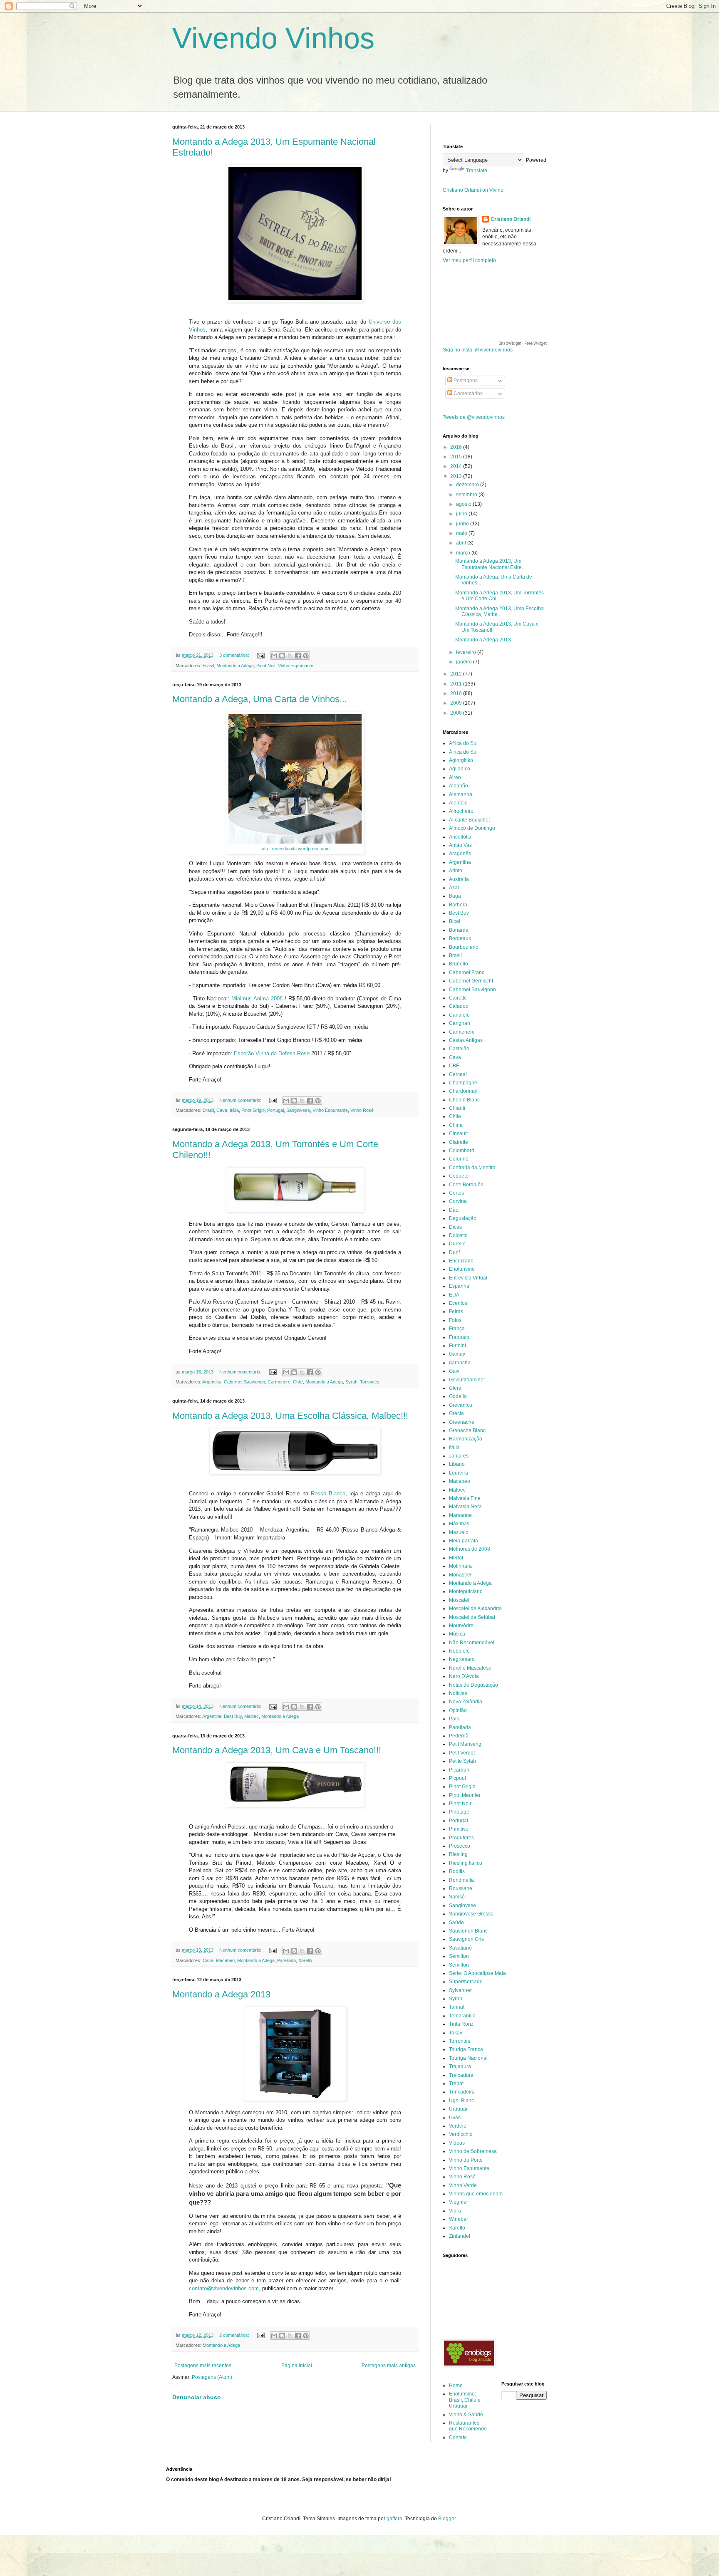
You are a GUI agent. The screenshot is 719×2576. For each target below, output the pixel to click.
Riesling (458, 1854)
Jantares (459, 1456)
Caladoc (459, 1006)
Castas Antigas (466, 1040)
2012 (457, 674)
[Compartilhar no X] (290, 656)
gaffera (394, 2519)
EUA (454, 1295)
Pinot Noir (266, 666)
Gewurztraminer (467, 1380)
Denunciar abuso (197, 2397)
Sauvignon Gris (466, 1939)
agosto (464, 504)
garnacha (460, 1363)
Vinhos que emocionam (476, 2194)
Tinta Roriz (461, 2024)
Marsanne (460, 1515)
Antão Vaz (460, 845)
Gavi (454, 1371)
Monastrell (461, 1575)
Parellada (286, 1960)
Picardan (459, 1770)
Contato (458, 2437)
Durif (454, 1252)
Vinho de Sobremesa (473, 2151)
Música (457, 1634)
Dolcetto (458, 1235)
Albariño (459, 786)
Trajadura (460, 2066)
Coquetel (459, 1176)
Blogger (447, 2519)
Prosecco (460, 1846)
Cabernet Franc (467, 972)
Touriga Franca (466, 2049)
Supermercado (466, 1982)
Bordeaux (460, 938)
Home (456, 2385)
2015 (457, 457)
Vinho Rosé (362, 1110)
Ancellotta (460, 837)
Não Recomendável (472, 1643)
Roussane (461, 1888)
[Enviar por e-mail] (274, 656)
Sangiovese (298, 1110)
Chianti (457, 1108)
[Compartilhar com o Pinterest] (306, 656)
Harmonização (466, 1439)
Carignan (460, 1023)
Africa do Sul (463, 743)
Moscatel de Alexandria (475, 1608)
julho (462, 514)
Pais (454, 1719)
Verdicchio (461, 2134)
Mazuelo (459, 1532)
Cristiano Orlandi (511, 219)
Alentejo (458, 803)
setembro (467, 495)
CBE (454, 1066)
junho (463, 524)
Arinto (456, 871)
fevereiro (467, 652)
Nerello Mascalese (470, 1668)
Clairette (459, 1142)
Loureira (459, 1473)
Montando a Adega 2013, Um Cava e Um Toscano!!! (277, 1750)
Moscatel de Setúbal (472, 1617)
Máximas (459, 1524)
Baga (455, 896)
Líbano (457, 1464)
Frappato (459, 1337)
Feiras (456, 1312)
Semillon (459, 1956)
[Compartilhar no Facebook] (298, 656)
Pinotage (459, 1812)
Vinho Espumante (296, 666)
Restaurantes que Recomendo (468, 2426)
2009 (457, 703)
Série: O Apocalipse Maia (477, 1973)
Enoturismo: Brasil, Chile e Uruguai (465, 2400)
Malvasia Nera (465, 1507)
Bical (455, 921)
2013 (457, 476)
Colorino (459, 1159)
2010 (457, 693)
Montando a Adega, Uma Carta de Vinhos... (260, 699)
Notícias (458, 1693)
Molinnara (460, 1566)
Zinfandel (460, 2236)
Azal (454, 888)
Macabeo (225, 1960)
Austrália (459, 879)
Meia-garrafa (464, 1541)
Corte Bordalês (466, 1185)
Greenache (462, 1422)
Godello (458, 1396)
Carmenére (279, 1382)
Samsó (457, 1897)
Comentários (467, 393)
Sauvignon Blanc (468, 1931)
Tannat (457, 2007)
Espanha (459, 1286)
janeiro (465, 662)
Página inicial (297, 2366)
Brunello (459, 964)
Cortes (456, 1193)
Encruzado (461, 1261)
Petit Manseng (465, 1744)
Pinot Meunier (465, 1795)
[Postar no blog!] (282, 656)
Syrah (351, 1382)
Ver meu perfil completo (469, 260)
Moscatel (459, 1600)
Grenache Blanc (467, 1430)
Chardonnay (463, 1091)
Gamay (457, 1354)
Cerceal (458, 1074)
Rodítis (457, 1871)
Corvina (458, 1201)
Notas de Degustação (474, 1685)
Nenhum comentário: (241, 1100)
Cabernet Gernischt (471, 981)
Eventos (458, 1303)
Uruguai (458, 2109)
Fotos (455, 1320)
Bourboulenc (464, 947)
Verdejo (458, 2126)
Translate (477, 171)
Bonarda (459, 930)
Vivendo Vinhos (273, 38)
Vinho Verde (463, 2185)
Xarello (305, 1960)
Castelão (459, 1049)
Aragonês (460, 854)
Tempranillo (462, 2016)
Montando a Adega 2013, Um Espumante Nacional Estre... (490, 564)
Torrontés (370, 1382)
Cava (222, 1110)
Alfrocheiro (461, 811)
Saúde (456, 1923)
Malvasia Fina (465, 1498)
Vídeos (457, 2143)
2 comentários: (235, 2335)
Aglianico (460, 769)
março (464, 553)
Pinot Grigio (253, 1110)
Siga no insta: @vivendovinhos (478, 350)
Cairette (458, 998)
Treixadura (461, 2075)
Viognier (459, 2202)
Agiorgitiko (461, 760)
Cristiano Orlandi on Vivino (473, 190)
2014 (457, 466)
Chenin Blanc (464, 1100)
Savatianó (460, 1948)
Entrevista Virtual (468, 1278)
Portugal (275, 1110)
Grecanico (461, 1405)
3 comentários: (235, 655)
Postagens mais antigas (389, 2366)
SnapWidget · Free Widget (523, 343)
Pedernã (459, 1736)
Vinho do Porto (466, 2160)
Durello (457, 1244)
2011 (457, 684)
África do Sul (463, 752)
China (456, 1125)
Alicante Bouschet (469, 820)
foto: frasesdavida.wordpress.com (295, 849)
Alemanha (461, 794)
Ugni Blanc (461, 2101)
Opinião (458, 1710)
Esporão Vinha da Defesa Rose (272, 1053)
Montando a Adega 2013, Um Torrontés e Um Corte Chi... (500, 596)
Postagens (465, 381)
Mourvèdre (461, 1626)
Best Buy (233, 1716)
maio (462, 533)
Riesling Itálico (466, 1863)
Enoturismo (462, 1269)
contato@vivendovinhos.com (224, 2288)
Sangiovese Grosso (471, 1914)
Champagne (463, 1083)
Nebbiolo (459, 1651)
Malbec (252, 1716)
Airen (455, 777)
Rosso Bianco (328, 1493)
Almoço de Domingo (472, 828)
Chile (298, 1382)
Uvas (455, 2118)
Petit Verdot (462, 1753)
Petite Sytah (462, 1761)
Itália (234, 1110)
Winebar (459, 2219)
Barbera (458, 905)
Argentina (212, 1382)
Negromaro (462, 1659)
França (457, 1329)
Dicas (455, 1227)
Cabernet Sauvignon (244, 1382)
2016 (457, 447)
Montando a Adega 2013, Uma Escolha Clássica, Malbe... (500, 611)
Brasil (208, 666)
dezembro (468, 485)
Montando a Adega (235, 666)
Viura (455, 2211)
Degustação (463, 1218)
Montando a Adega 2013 (221, 1994)
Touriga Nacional (468, 2058)
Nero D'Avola (464, 1676)
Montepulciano (466, 1591)
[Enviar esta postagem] (260, 655)
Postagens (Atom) (212, 2377)
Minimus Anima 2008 (257, 998)
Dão (454, 1210)
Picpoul (457, 1778)
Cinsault (458, 1133)
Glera (455, 1388)
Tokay (456, 2033)
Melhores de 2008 (470, 1549)
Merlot (456, 1558)
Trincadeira (462, 2092)
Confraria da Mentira (472, 1168)
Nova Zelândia (466, 1702)
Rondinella (461, 1880)
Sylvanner (460, 1990)
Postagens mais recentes (203, 2366)
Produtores (461, 1838)
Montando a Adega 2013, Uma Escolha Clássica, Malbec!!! (290, 1416)
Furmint (457, 1346)
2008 (457, 713)
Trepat (456, 2084)
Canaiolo (459, 1015)
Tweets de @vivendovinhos (474, 417)
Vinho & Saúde (466, 2415)
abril (462, 543)
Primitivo (459, 1829)
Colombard (462, 1151)
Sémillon (459, 1965)
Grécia (456, 1413)
